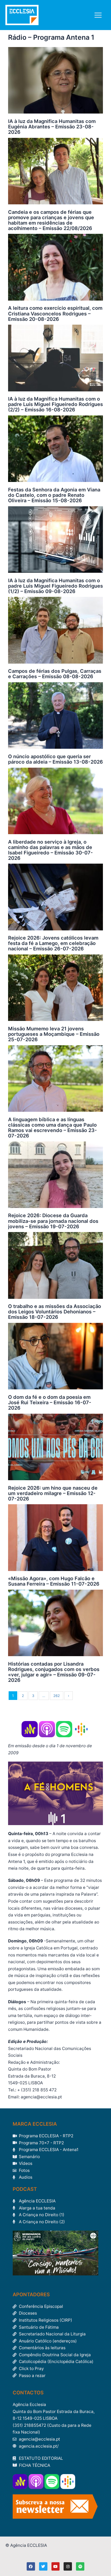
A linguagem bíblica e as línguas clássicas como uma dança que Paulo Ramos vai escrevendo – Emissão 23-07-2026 (53, 1127)
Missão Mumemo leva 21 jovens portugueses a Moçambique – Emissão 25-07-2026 (54, 1034)
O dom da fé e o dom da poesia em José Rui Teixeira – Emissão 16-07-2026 (50, 1402)
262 (57, 1696)
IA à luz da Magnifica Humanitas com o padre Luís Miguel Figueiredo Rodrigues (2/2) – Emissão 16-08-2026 (55, 404)
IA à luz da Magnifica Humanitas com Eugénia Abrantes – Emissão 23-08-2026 (52, 127)
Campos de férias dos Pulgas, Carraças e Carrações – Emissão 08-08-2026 (55, 674)
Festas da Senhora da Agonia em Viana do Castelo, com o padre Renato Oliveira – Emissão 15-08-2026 (54, 495)
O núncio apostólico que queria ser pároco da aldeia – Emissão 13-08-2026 (55, 759)
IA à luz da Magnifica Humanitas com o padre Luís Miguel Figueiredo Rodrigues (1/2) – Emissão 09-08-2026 (55, 586)
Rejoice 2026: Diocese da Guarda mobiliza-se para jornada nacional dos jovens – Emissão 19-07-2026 (53, 1221)
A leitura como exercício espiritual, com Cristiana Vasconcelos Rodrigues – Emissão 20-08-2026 (55, 313)
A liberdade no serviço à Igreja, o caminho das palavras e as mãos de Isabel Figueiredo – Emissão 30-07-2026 (51, 850)
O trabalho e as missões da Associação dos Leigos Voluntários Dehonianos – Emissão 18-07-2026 (55, 1312)
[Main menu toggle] (98, 15)
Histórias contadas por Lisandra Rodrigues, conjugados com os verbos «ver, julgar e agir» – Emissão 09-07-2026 (54, 1672)
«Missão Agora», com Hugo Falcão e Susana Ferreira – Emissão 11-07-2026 (54, 1581)
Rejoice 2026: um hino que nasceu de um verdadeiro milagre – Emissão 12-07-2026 (53, 1493)
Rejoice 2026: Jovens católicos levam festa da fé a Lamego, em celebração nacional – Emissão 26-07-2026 (53, 943)
